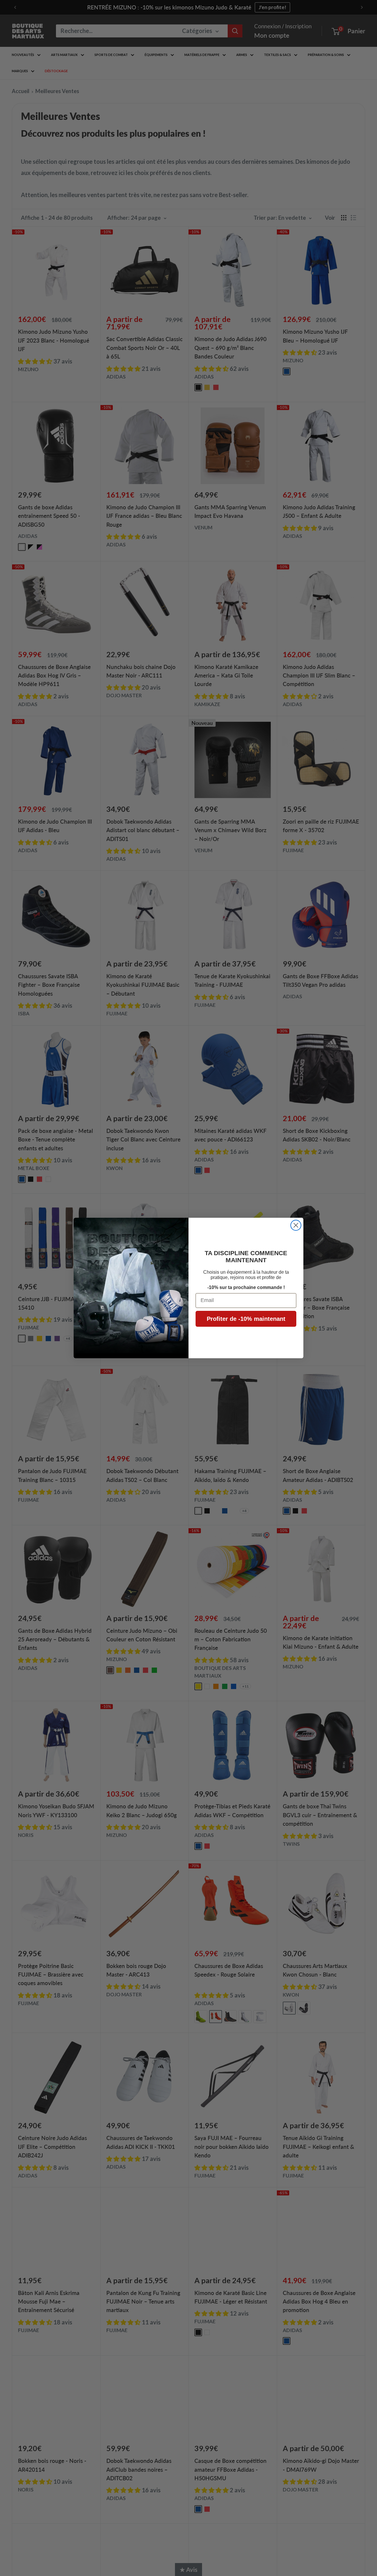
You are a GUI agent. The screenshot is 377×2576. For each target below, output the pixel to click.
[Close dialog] (296, 1225)
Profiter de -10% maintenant (246, 1319)
